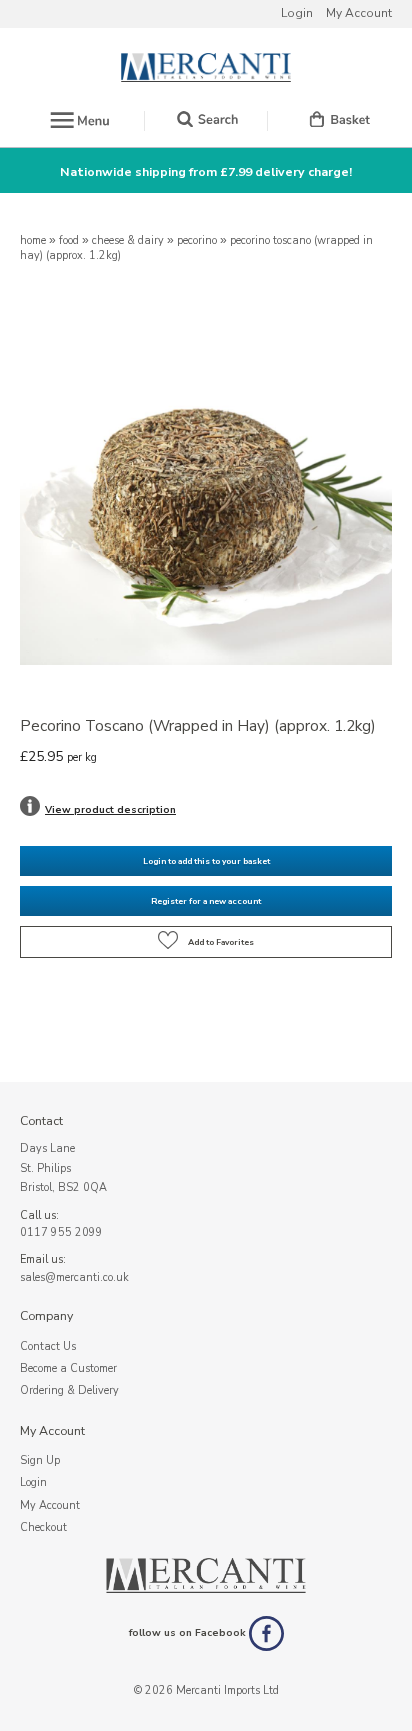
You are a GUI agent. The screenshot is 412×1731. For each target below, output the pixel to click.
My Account (359, 13)
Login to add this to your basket (206, 861)
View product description (110, 810)
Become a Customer (68, 1368)
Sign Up (40, 1460)
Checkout (43, 1527)
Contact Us (48, 1346)
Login (297, 13)
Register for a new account (206, 901)
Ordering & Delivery (69, 1390)
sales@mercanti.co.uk (74, 1277)
